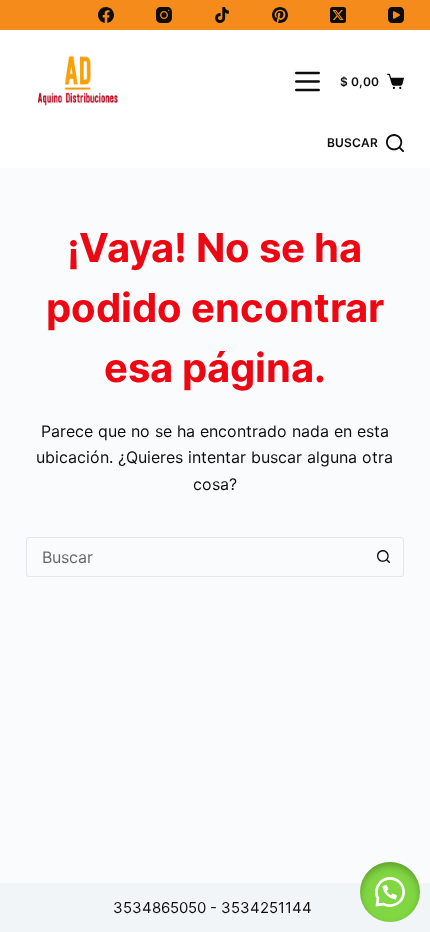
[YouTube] (396, 15)
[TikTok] (222, 15)
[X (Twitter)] (338, 15)
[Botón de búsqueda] (384, 557)
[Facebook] (106, 15)
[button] (390, 892)
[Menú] (307, 81)
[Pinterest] (280, 15)
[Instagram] (164, 15)
